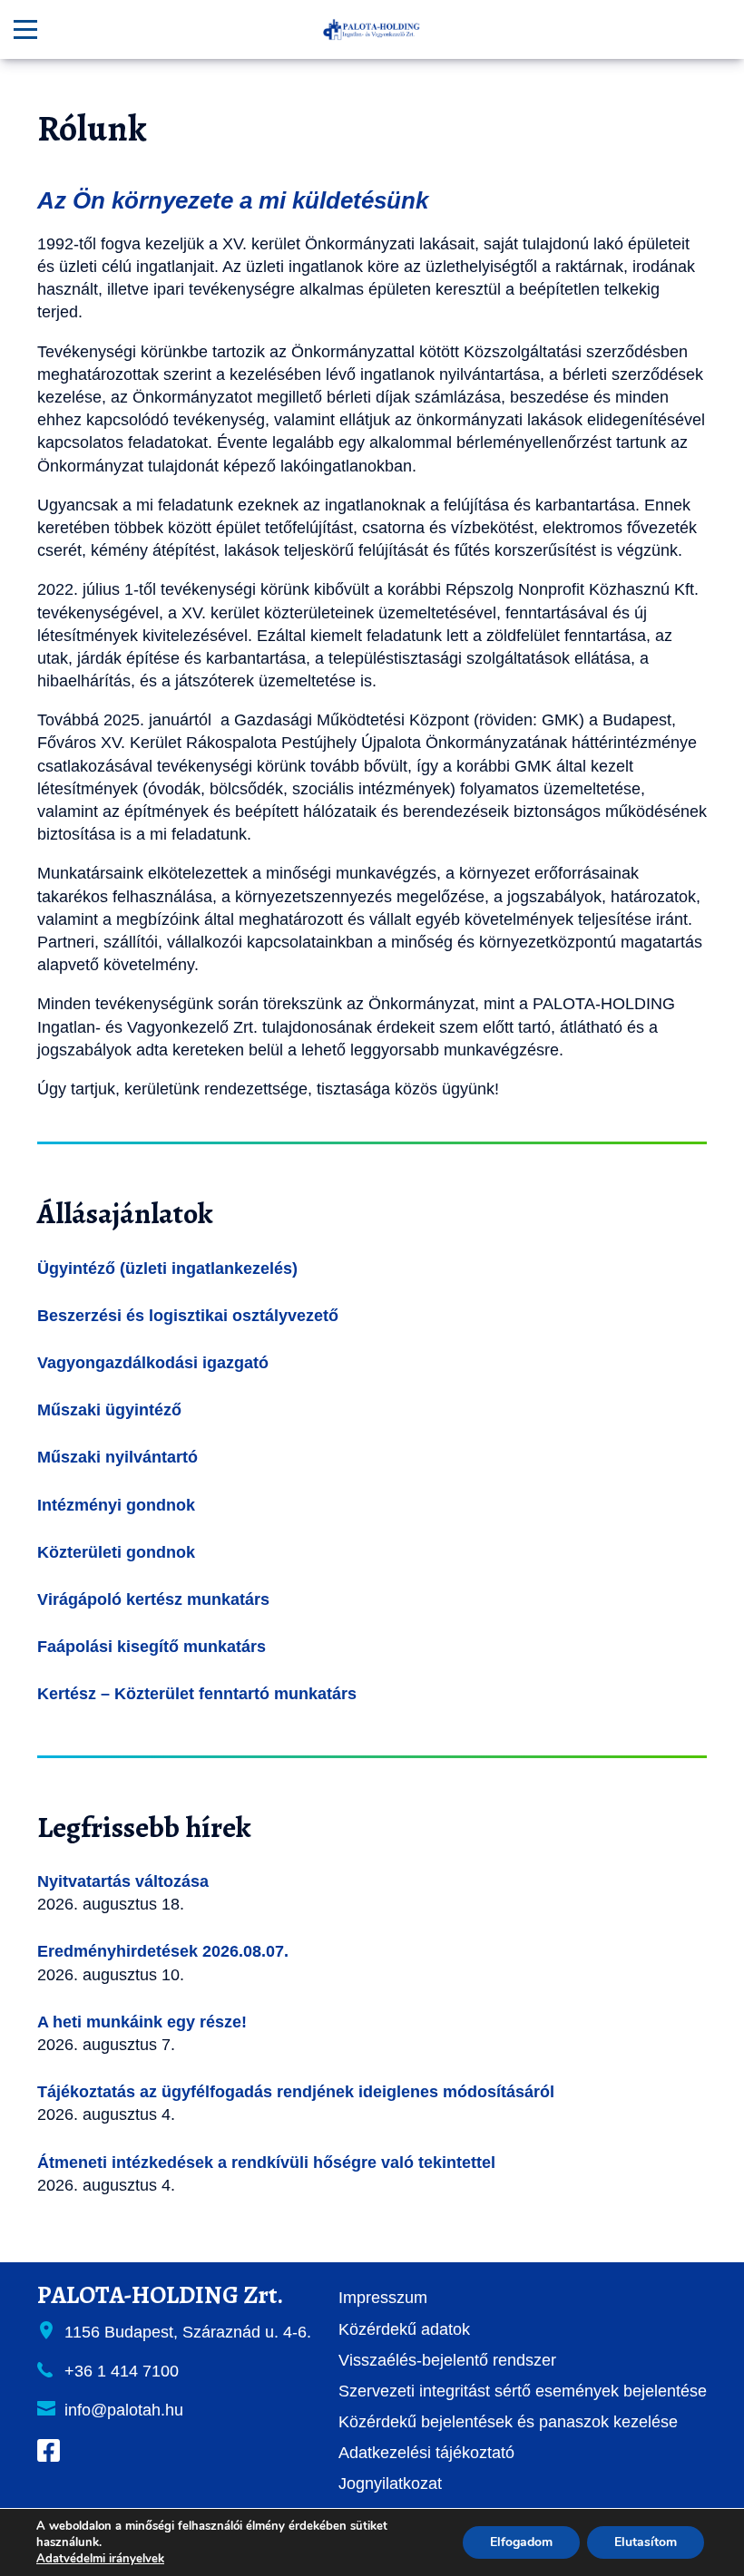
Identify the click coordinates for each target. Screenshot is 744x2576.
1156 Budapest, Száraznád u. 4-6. (188, 2332)
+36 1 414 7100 (122, 2371)
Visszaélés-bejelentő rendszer (447, 2360)
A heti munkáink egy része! (142, 2022)
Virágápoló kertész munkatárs (153, 1599)
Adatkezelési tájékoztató (426, 2453)
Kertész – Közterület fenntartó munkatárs (197, 1694)
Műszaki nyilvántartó (117, 1457)
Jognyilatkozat (390, 2484)
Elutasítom (646, 2542)
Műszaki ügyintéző (109, 1410)
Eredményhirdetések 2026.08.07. (163, 1951)
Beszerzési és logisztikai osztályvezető (188, 1316)
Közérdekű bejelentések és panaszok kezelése (508, 2422)
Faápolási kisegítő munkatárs (152, 1647)
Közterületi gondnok (116, 1552)
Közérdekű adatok (404, 2329)
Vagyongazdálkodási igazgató (153, 1363)
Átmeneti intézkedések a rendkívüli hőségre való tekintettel (266, 2163)
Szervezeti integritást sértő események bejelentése (523, 2391)
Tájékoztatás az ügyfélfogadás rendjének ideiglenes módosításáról (296, 2092)
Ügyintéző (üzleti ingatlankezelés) (167, 1269)
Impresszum (383, 2298)
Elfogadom (521, 2542)
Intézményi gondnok (116, 1505)
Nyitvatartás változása (123, 1881)
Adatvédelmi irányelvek (100, 2559)
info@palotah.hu (124, 2410)
